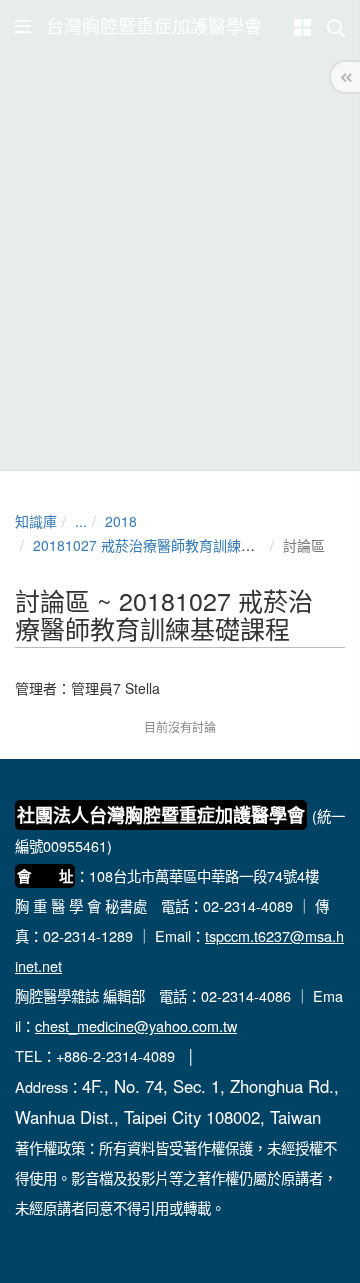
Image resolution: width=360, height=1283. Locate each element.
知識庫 (36, 521)
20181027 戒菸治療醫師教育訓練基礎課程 (165, 545)
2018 (121, 521)
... (81, 521)
